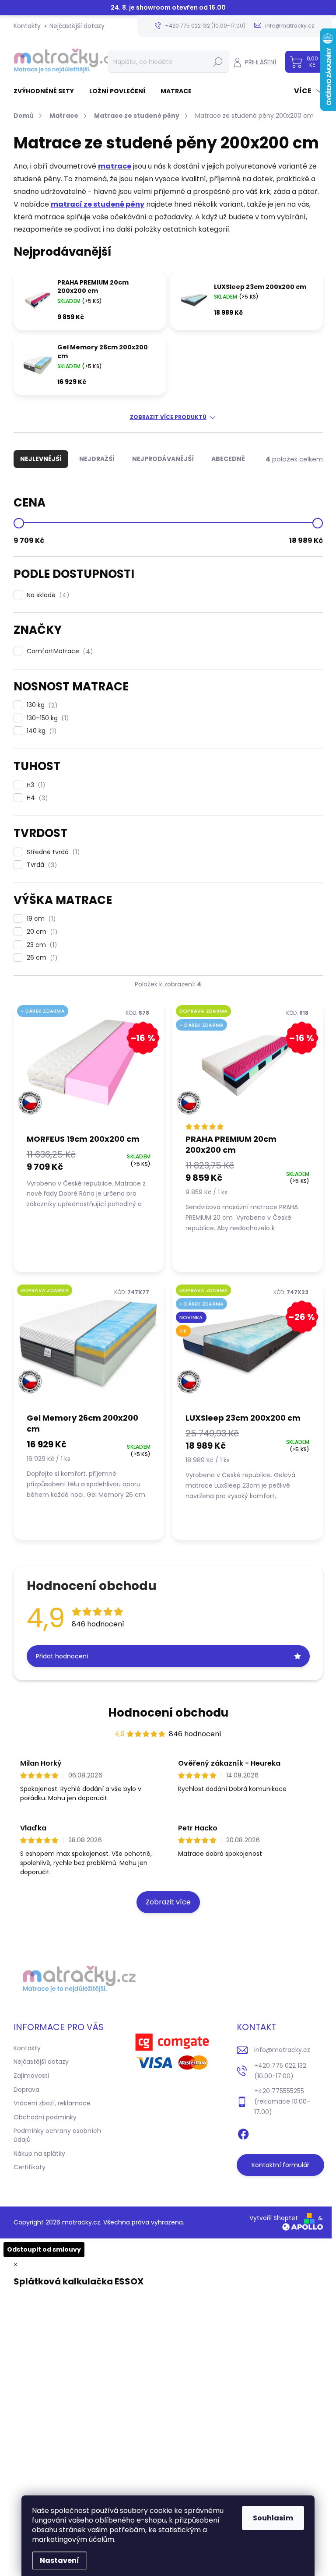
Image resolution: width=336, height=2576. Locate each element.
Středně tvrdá (52, 852)
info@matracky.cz (282, 2050)
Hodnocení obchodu (168, 1713)
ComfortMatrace (58, 651)
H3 (35, 785)
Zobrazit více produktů (168, 417)
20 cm (41, 932)
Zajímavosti (31, 2076)
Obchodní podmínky (45, 2117)
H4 (36, 798)
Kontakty (27, 26)
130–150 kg (46, 718)
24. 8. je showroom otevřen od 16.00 (168, 8)
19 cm (40, 919)
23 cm (40, 945)
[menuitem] (47, 91)
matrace (115, 166)
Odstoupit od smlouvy (44, 2249)
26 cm (41, 958)
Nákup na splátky (39, 2154)
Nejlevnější (41, 459)
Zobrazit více (168, 1902)
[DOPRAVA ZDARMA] (89, 1346)
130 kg (41, 705)
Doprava (26, 2090)
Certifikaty (30, 2167)
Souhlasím (273, 2518)
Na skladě (47, 595)
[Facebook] (243, 2133)
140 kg (40, 731)
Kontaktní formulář (280, 2165)
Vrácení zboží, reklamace (52, 2103)
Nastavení (59, 2560)
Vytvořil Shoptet (274, 2218)
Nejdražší (97, 459)
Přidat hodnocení (62, 1656)
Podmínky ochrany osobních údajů (57, 2135)
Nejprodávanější (163, 459)
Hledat (218, 62)
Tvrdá (40, 865)
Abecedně (228, 459)
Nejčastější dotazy (77, 26)
